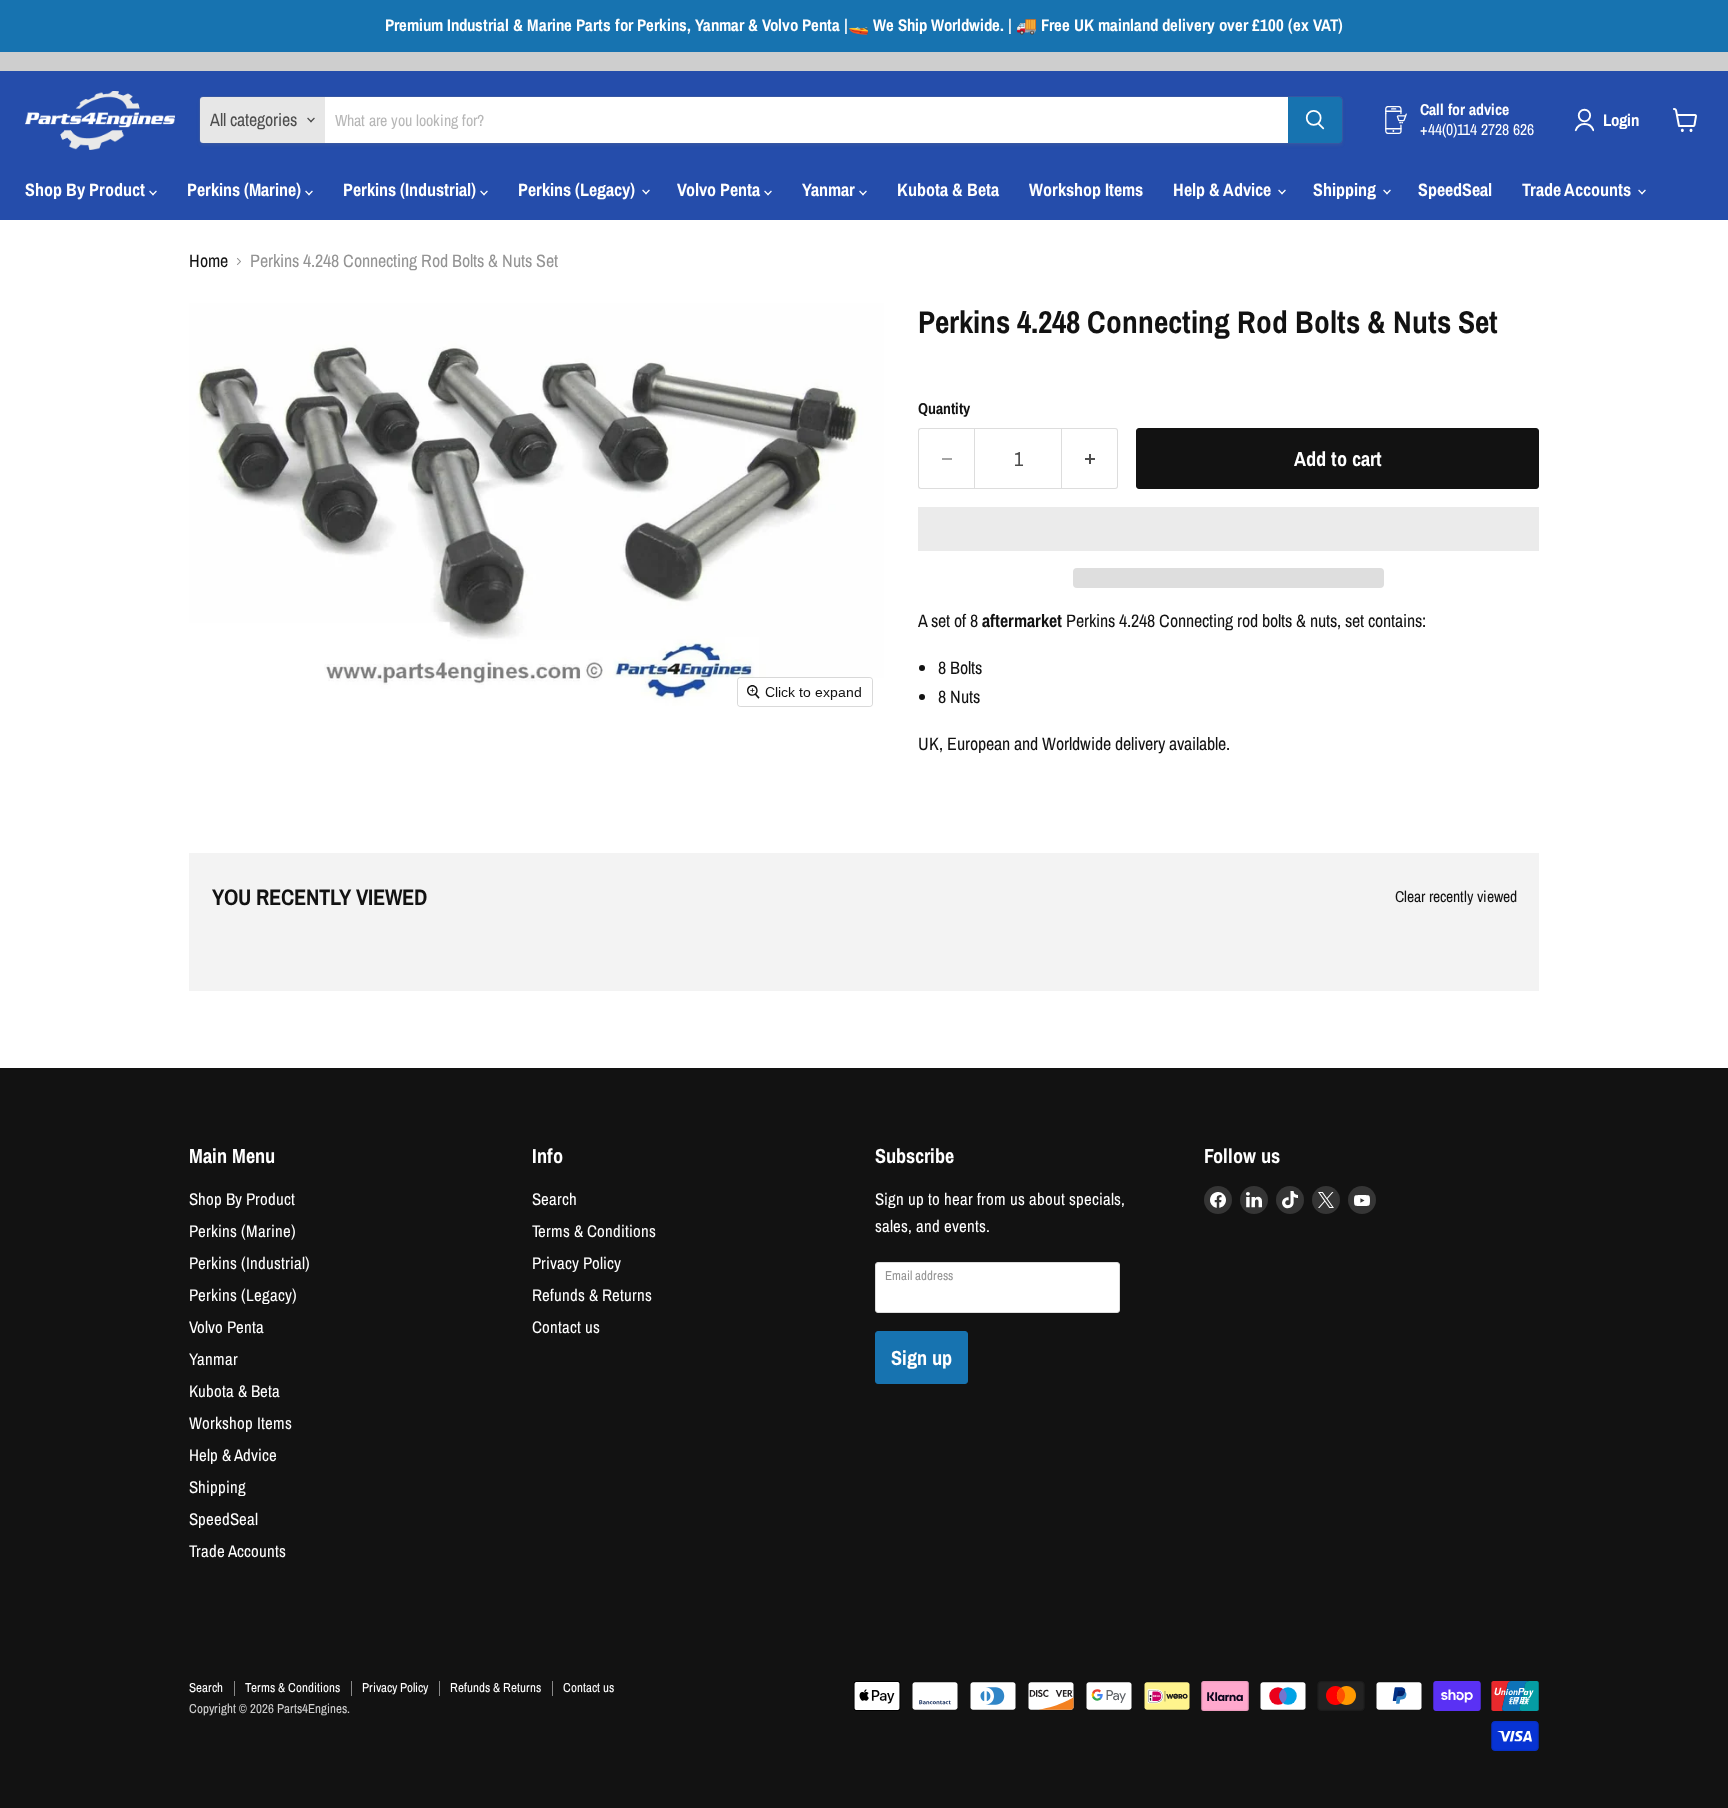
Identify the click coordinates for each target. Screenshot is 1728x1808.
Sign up (921, 1357)
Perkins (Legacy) (578, 189)
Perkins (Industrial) (411, 189)
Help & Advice (1224, 189)
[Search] (1315, 120)
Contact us (566, 1327)
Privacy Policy (576, 1263)
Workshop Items (1086, 189)
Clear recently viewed (1456, 897)
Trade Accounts (1578, 189)
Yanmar (830, 189)
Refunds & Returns (592, 1295)
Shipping (1346, 189)
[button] (1228, 529)
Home (208, 261)
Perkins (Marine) (246, 189)
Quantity (944, 409)
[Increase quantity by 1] (1090, 458)
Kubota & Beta (948, 189)
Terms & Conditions (594, 1231)
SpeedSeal (1455, 189)
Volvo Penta (720, 189)
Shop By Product (87, 189)
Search (554, 1199)
